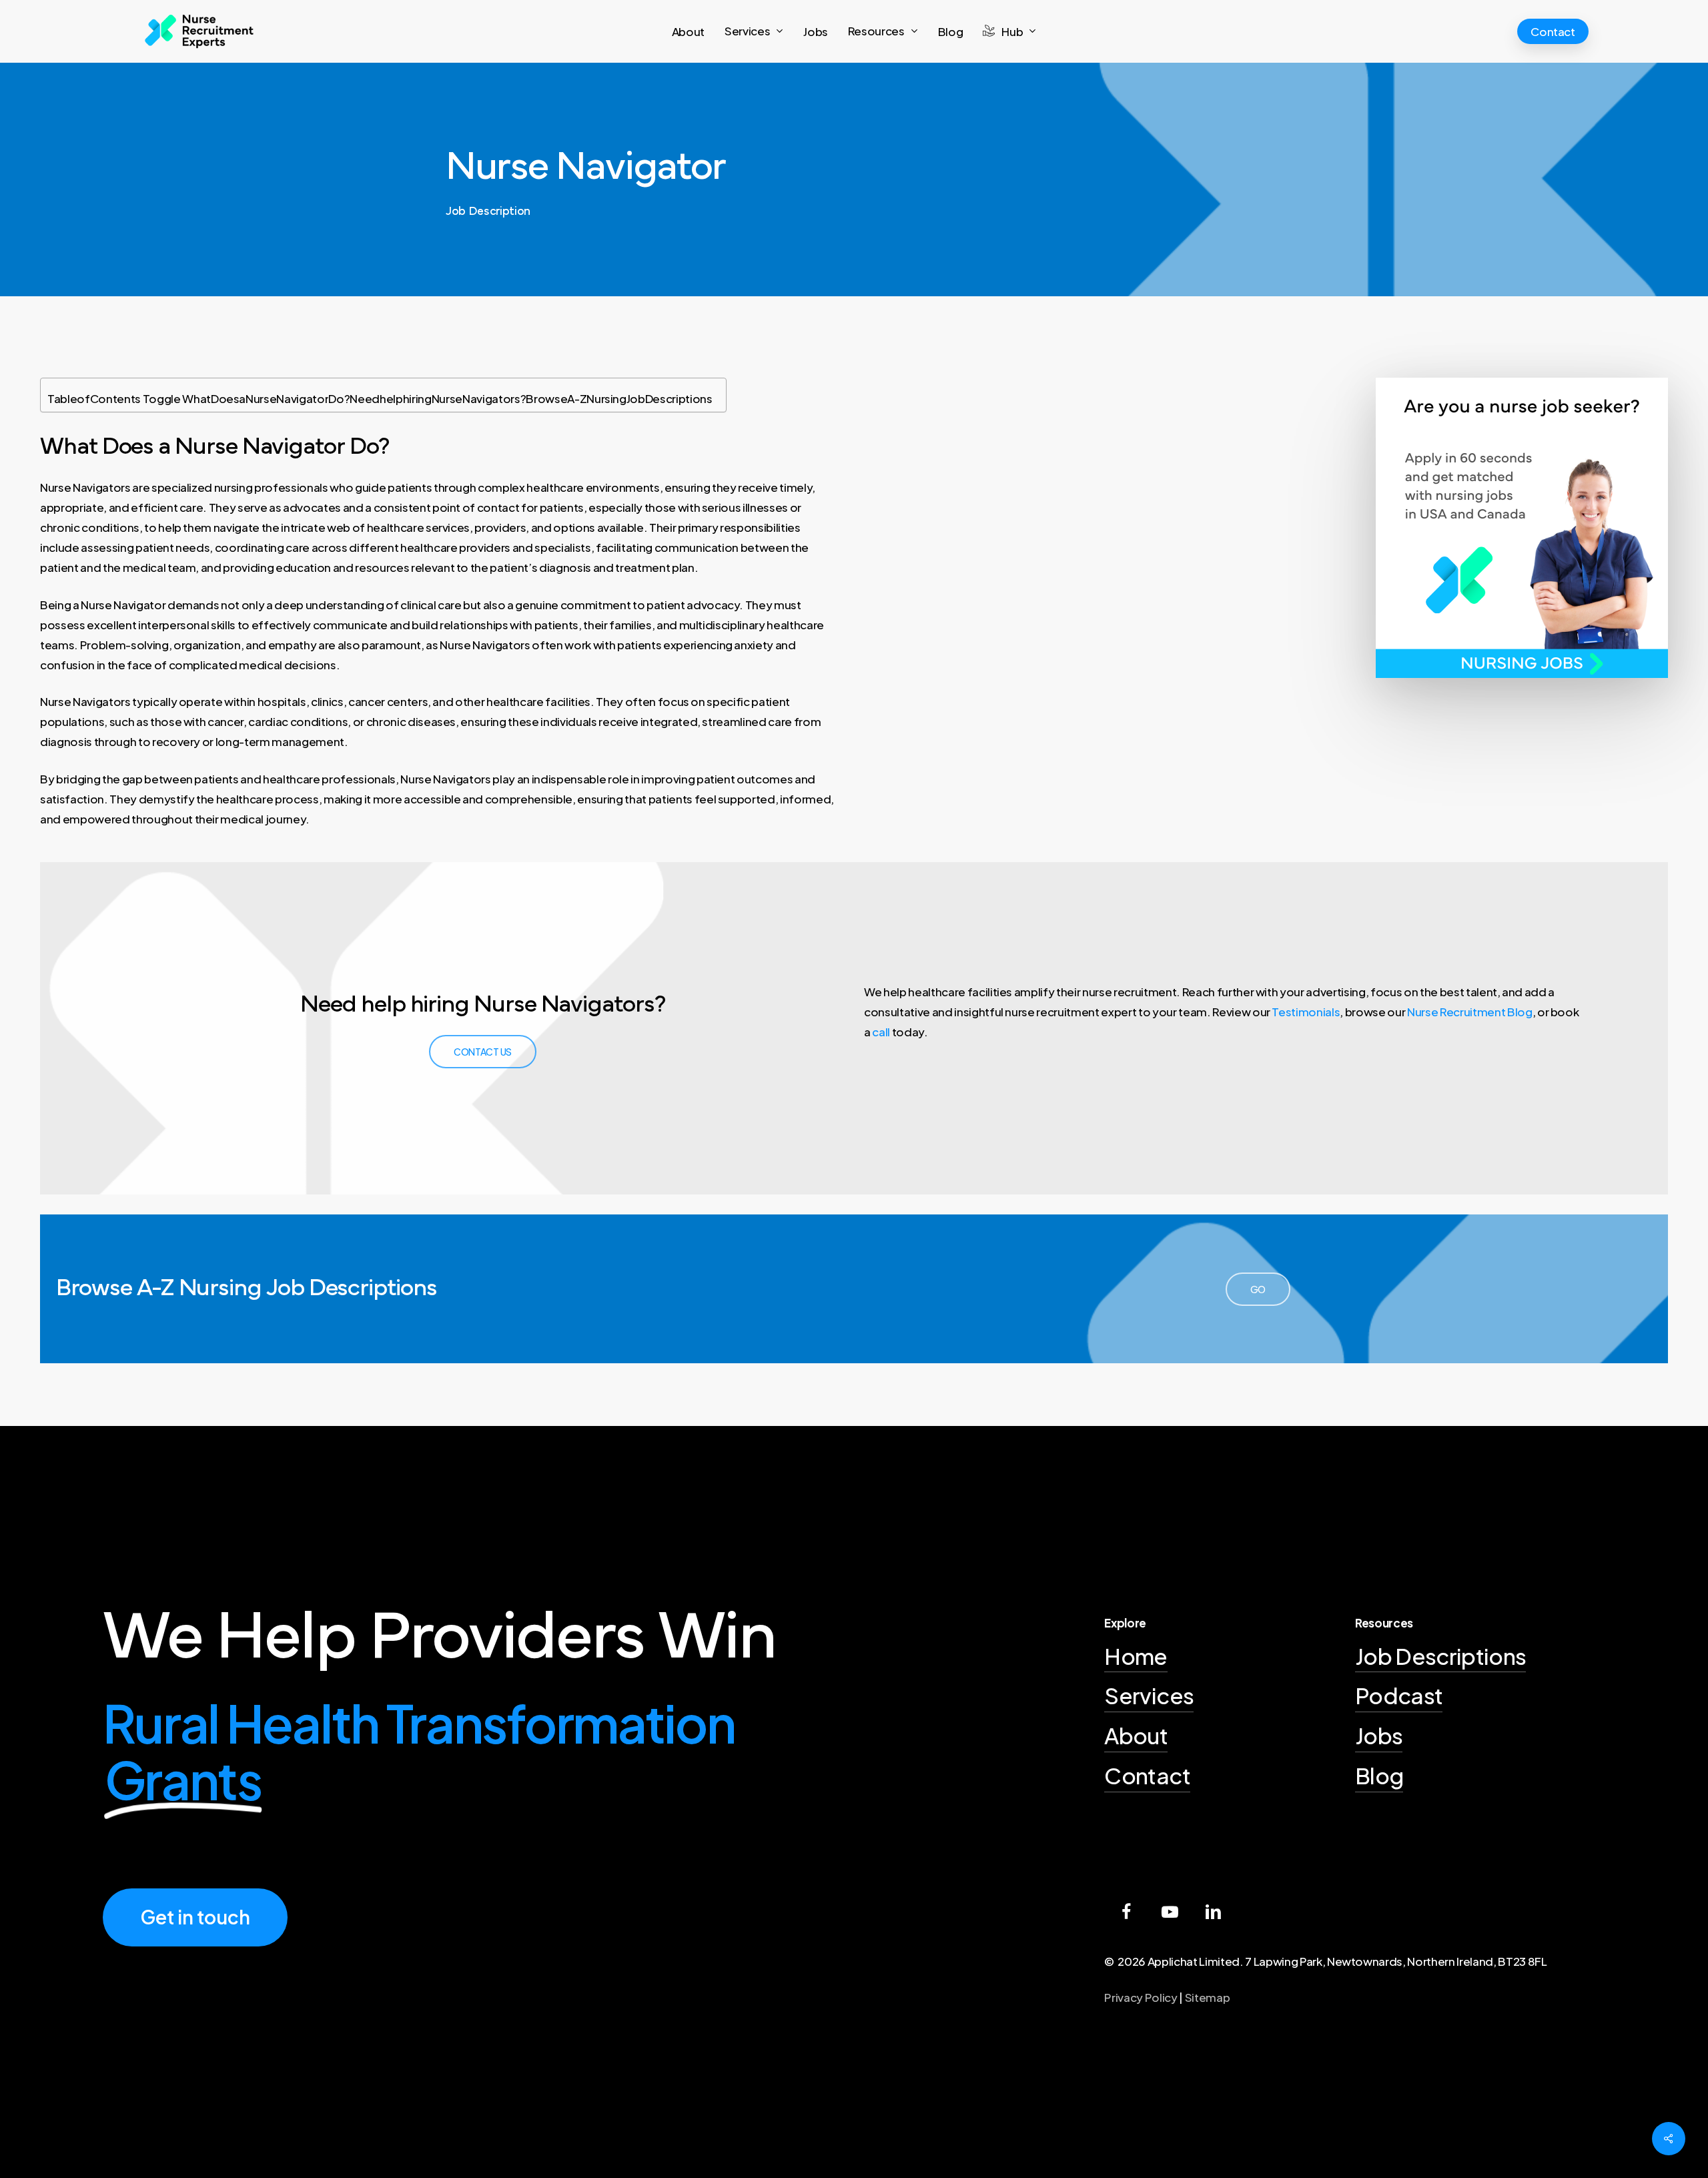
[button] (483, 1052)
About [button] (1136, 1735)
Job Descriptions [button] (1440, 1656)
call (881, 1032)
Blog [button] (1379, 1775)
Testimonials (1306, 1012)
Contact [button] (1147, 1775)
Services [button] (1149, 1695)
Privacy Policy (1141, 1997)
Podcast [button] (1399, 1695)
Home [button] (1136, 1656)
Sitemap (1208, 1997)
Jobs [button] (1379, 1735)
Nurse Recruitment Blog (1470, 1012)
